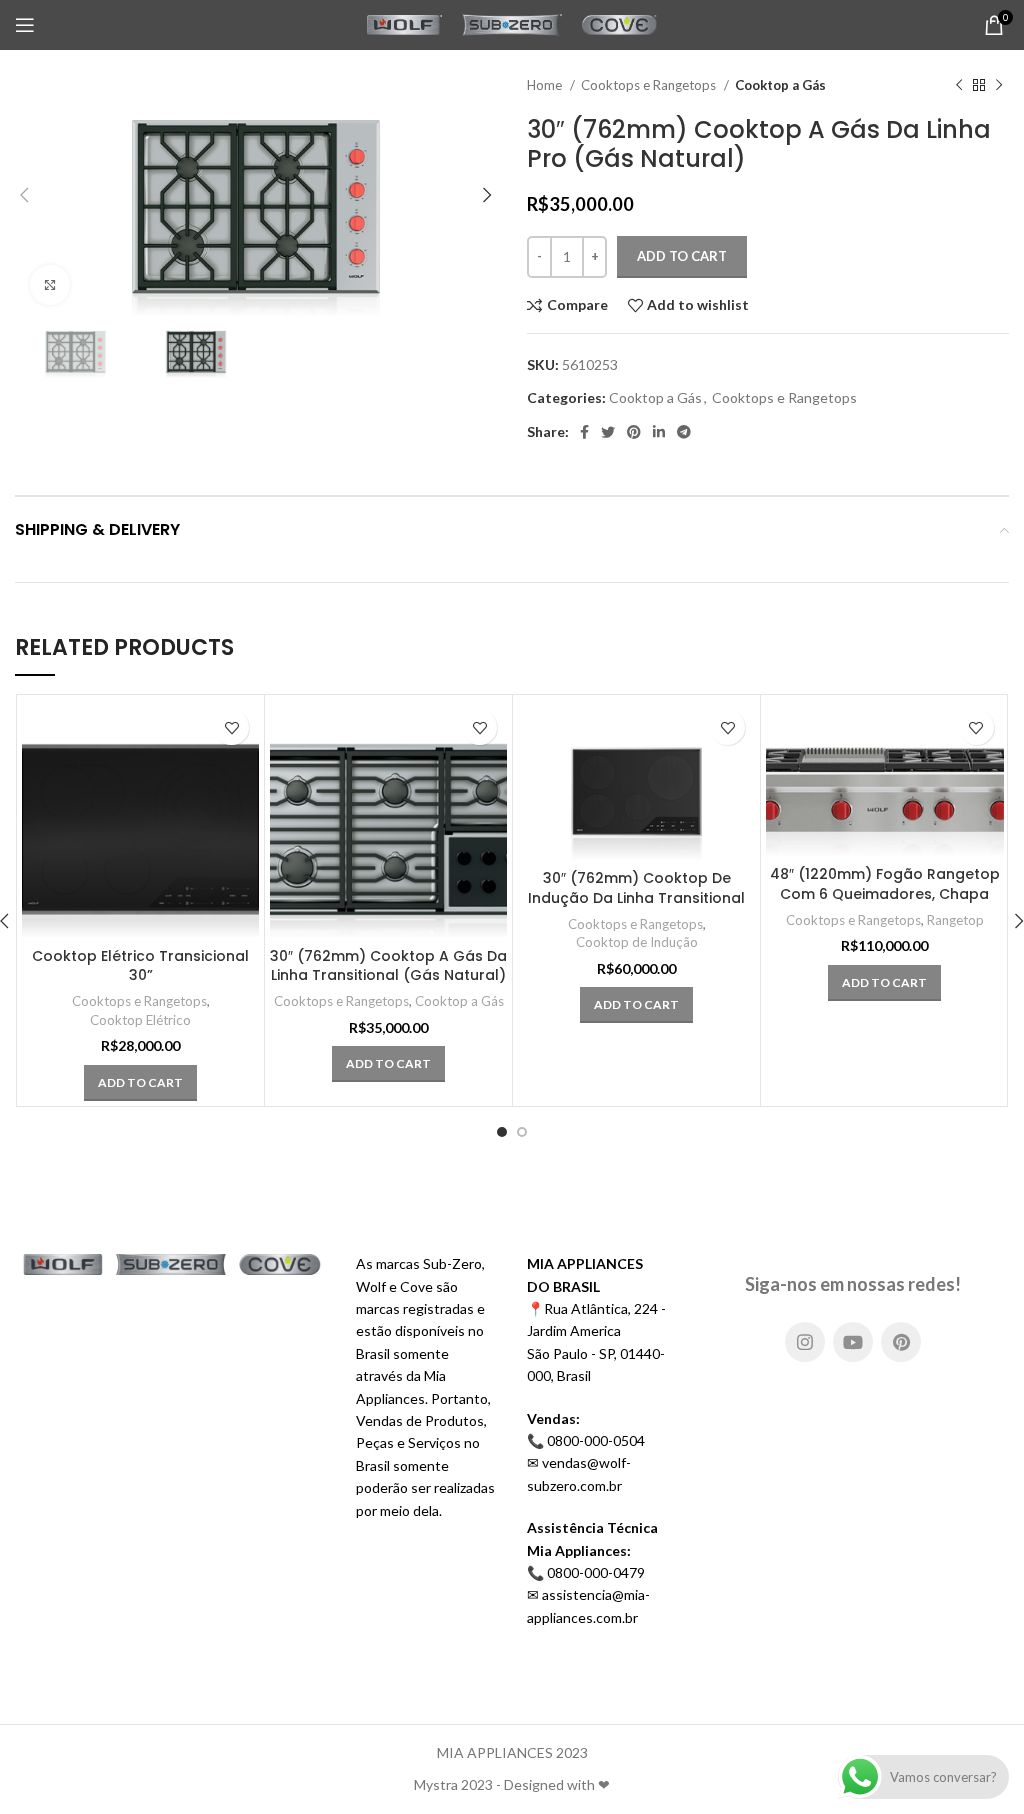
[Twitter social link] (608, 432)
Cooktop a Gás (780, 85)
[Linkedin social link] (659, 432)
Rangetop (955, 920)
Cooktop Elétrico (140, 1020)
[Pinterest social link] (634, 432)
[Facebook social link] (584, 432)
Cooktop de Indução (637, 942)
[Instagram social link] (805, 1342)
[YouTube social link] (853, 1342)
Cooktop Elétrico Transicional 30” (140, 966)
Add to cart (682, 256)
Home (546, 85)
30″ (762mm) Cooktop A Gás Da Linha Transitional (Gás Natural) (388, 966)
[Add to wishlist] (231, 727)
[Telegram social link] (684, 432)
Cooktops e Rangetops (650, 85)
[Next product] (999, 86)
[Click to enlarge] (50, 285)
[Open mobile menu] (25, 25)
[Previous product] (959, 86)
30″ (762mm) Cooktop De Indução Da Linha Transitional (636, 888)
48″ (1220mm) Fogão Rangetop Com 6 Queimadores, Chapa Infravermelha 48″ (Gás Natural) (885, 903)
